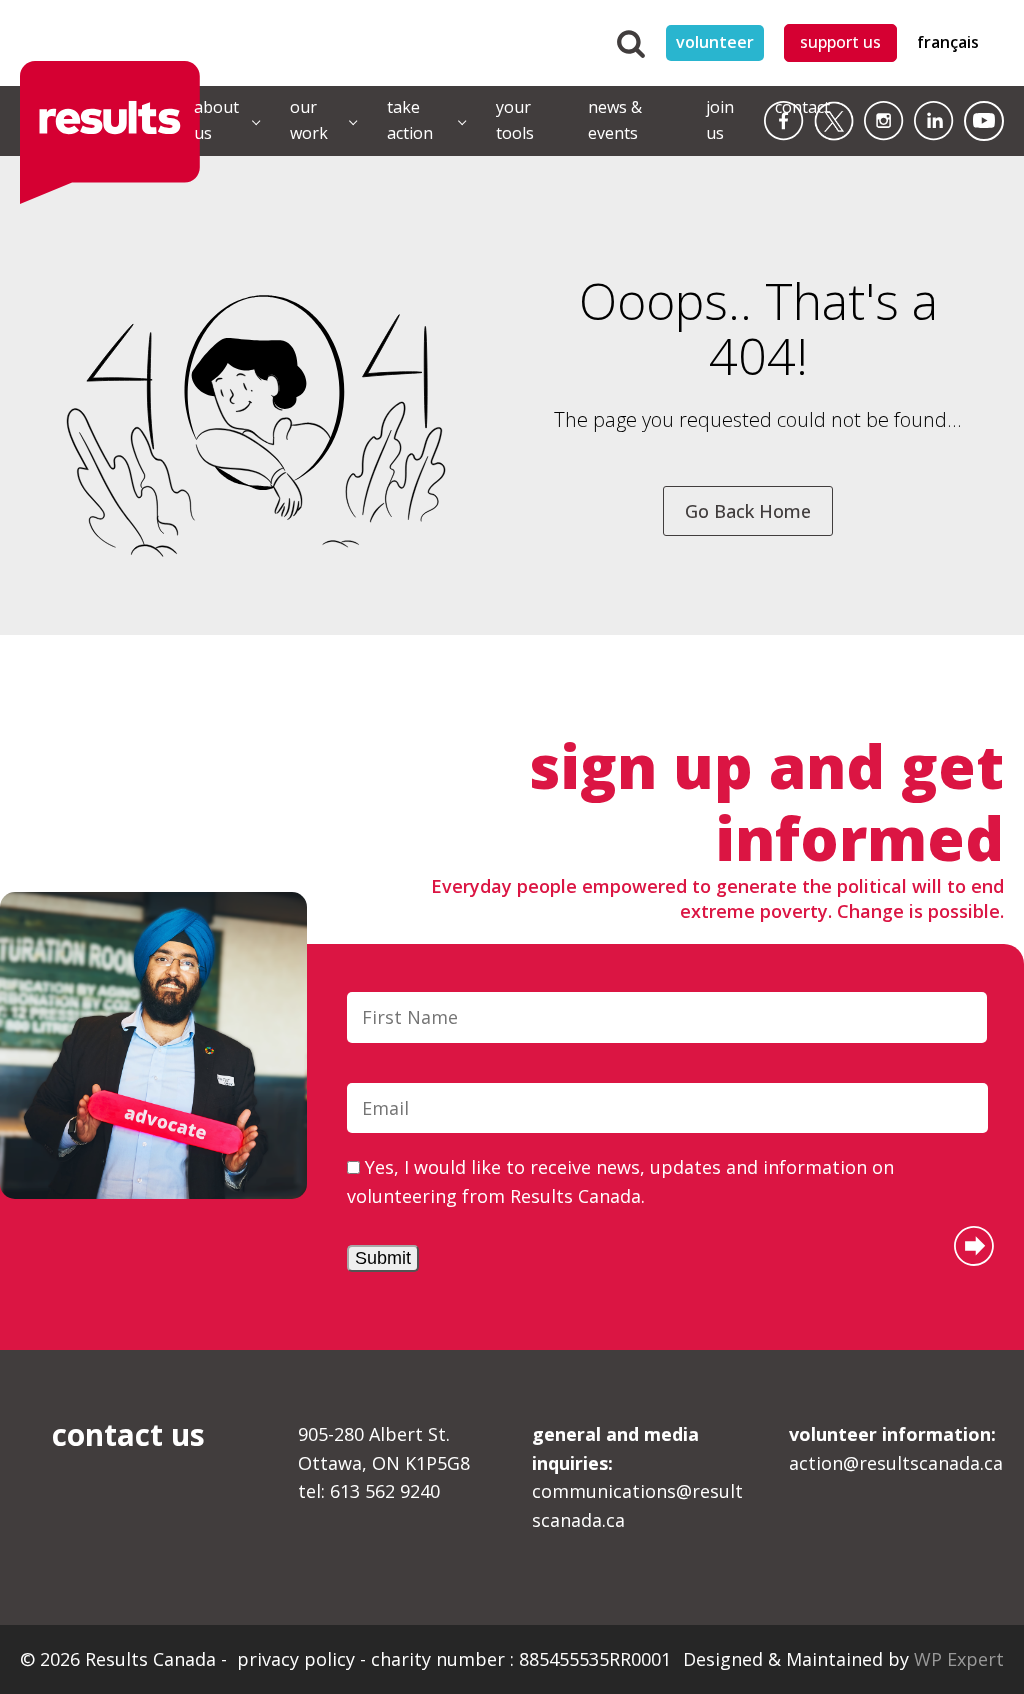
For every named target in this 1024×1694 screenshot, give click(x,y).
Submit (383, 1258)
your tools (515, 120)
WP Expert (959, 1659)
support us (840, 42)
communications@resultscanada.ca (637, 1477)
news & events (615, 120)
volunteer (715, 42)
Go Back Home (748, 511)
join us (720, 120)
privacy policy (298, 1659)
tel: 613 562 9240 (369, 1491)
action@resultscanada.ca (896, 1448)
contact (802, 107)
